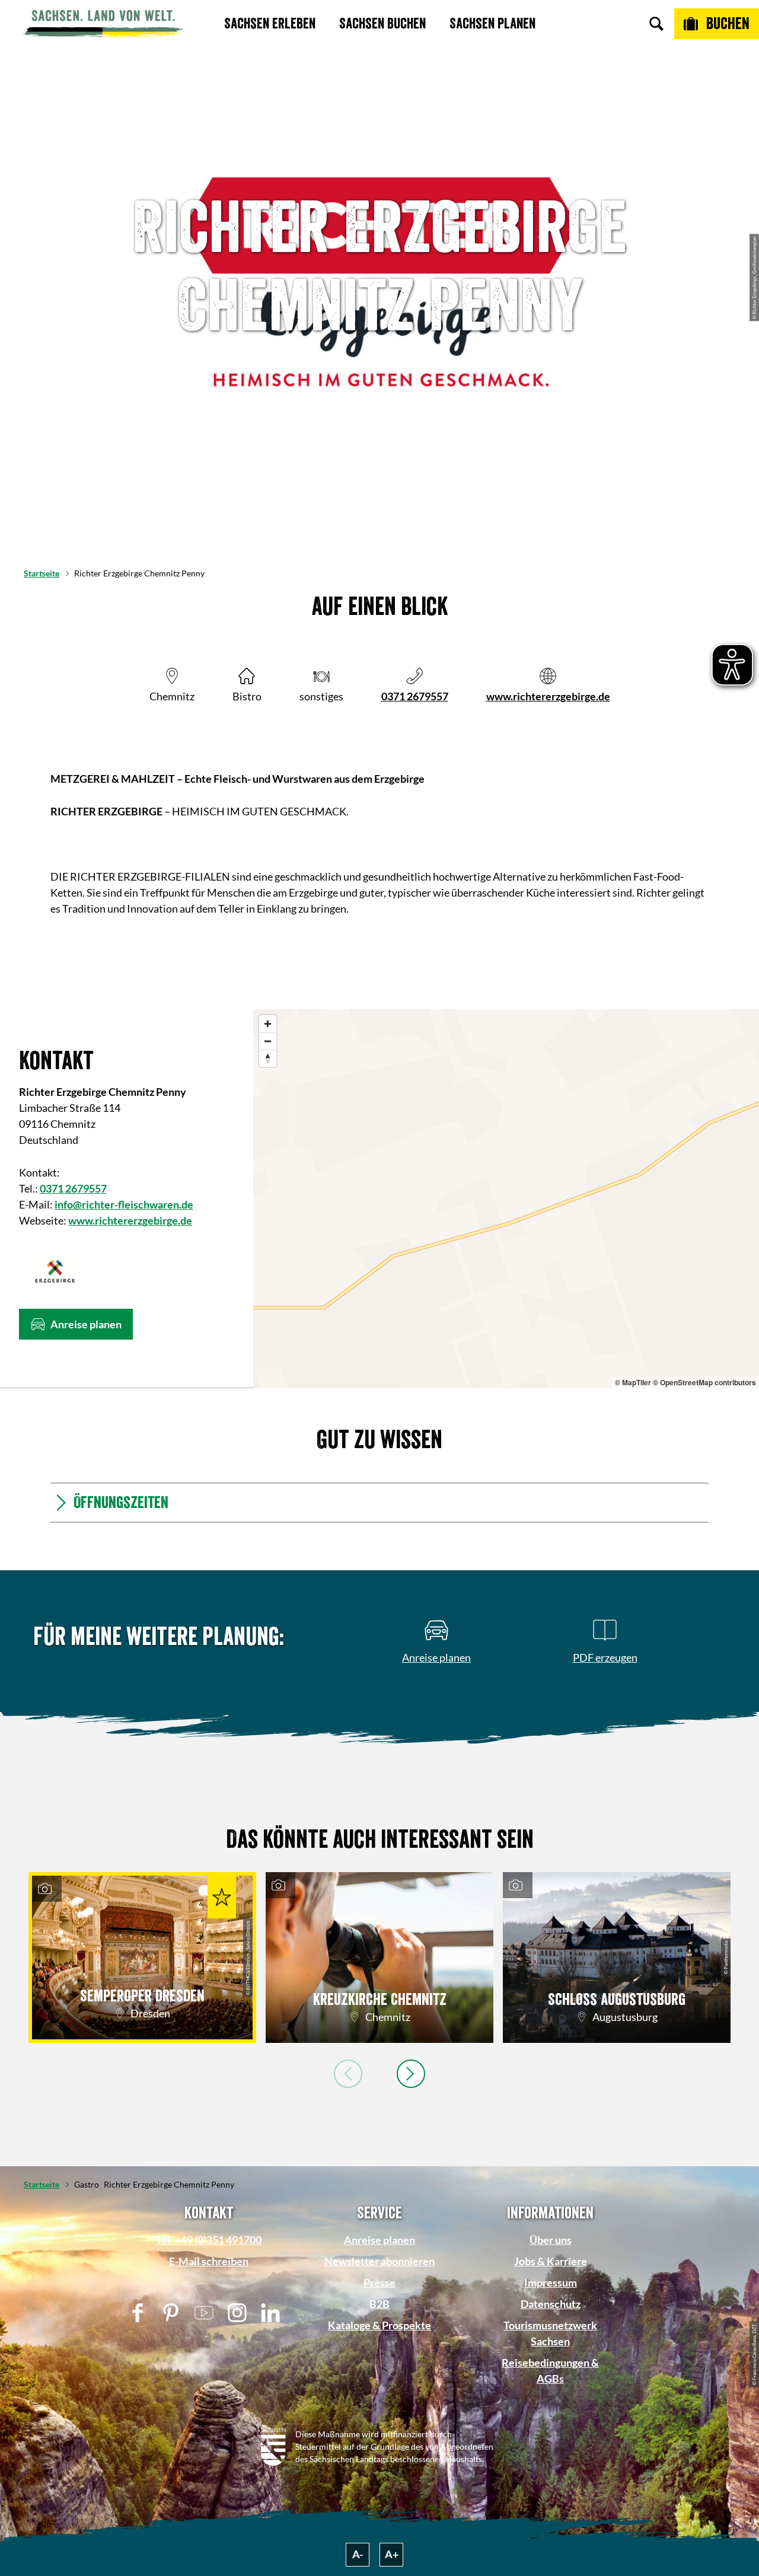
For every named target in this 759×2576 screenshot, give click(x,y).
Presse (379, 2282)
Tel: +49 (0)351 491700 (209, 2240)
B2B (379, 2304)
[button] (76, 1324)
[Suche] (656, 24)
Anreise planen (379, 2240)
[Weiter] (411, 2074)
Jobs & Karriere (551, 2261)
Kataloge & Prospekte (379, 2325)
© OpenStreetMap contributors (704, 1382)
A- (358, 2554)
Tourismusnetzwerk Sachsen (550, 2333)
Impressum (551, 2282)
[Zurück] (348, 2074)
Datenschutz (551, 2304)
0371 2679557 (415, 696)
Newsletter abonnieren (379, 2261)
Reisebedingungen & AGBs (550, 2371)
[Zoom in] (268, 1024)
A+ (392, 2554)
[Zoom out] (268, 1041)
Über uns (551, 2240)
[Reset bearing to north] (268, 1058)
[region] (506, 1199)
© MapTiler (633, 1382)
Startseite (42, 573)
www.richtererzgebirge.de (548, 696)
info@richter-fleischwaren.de (124, 1204)
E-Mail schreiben (209, 2261)
